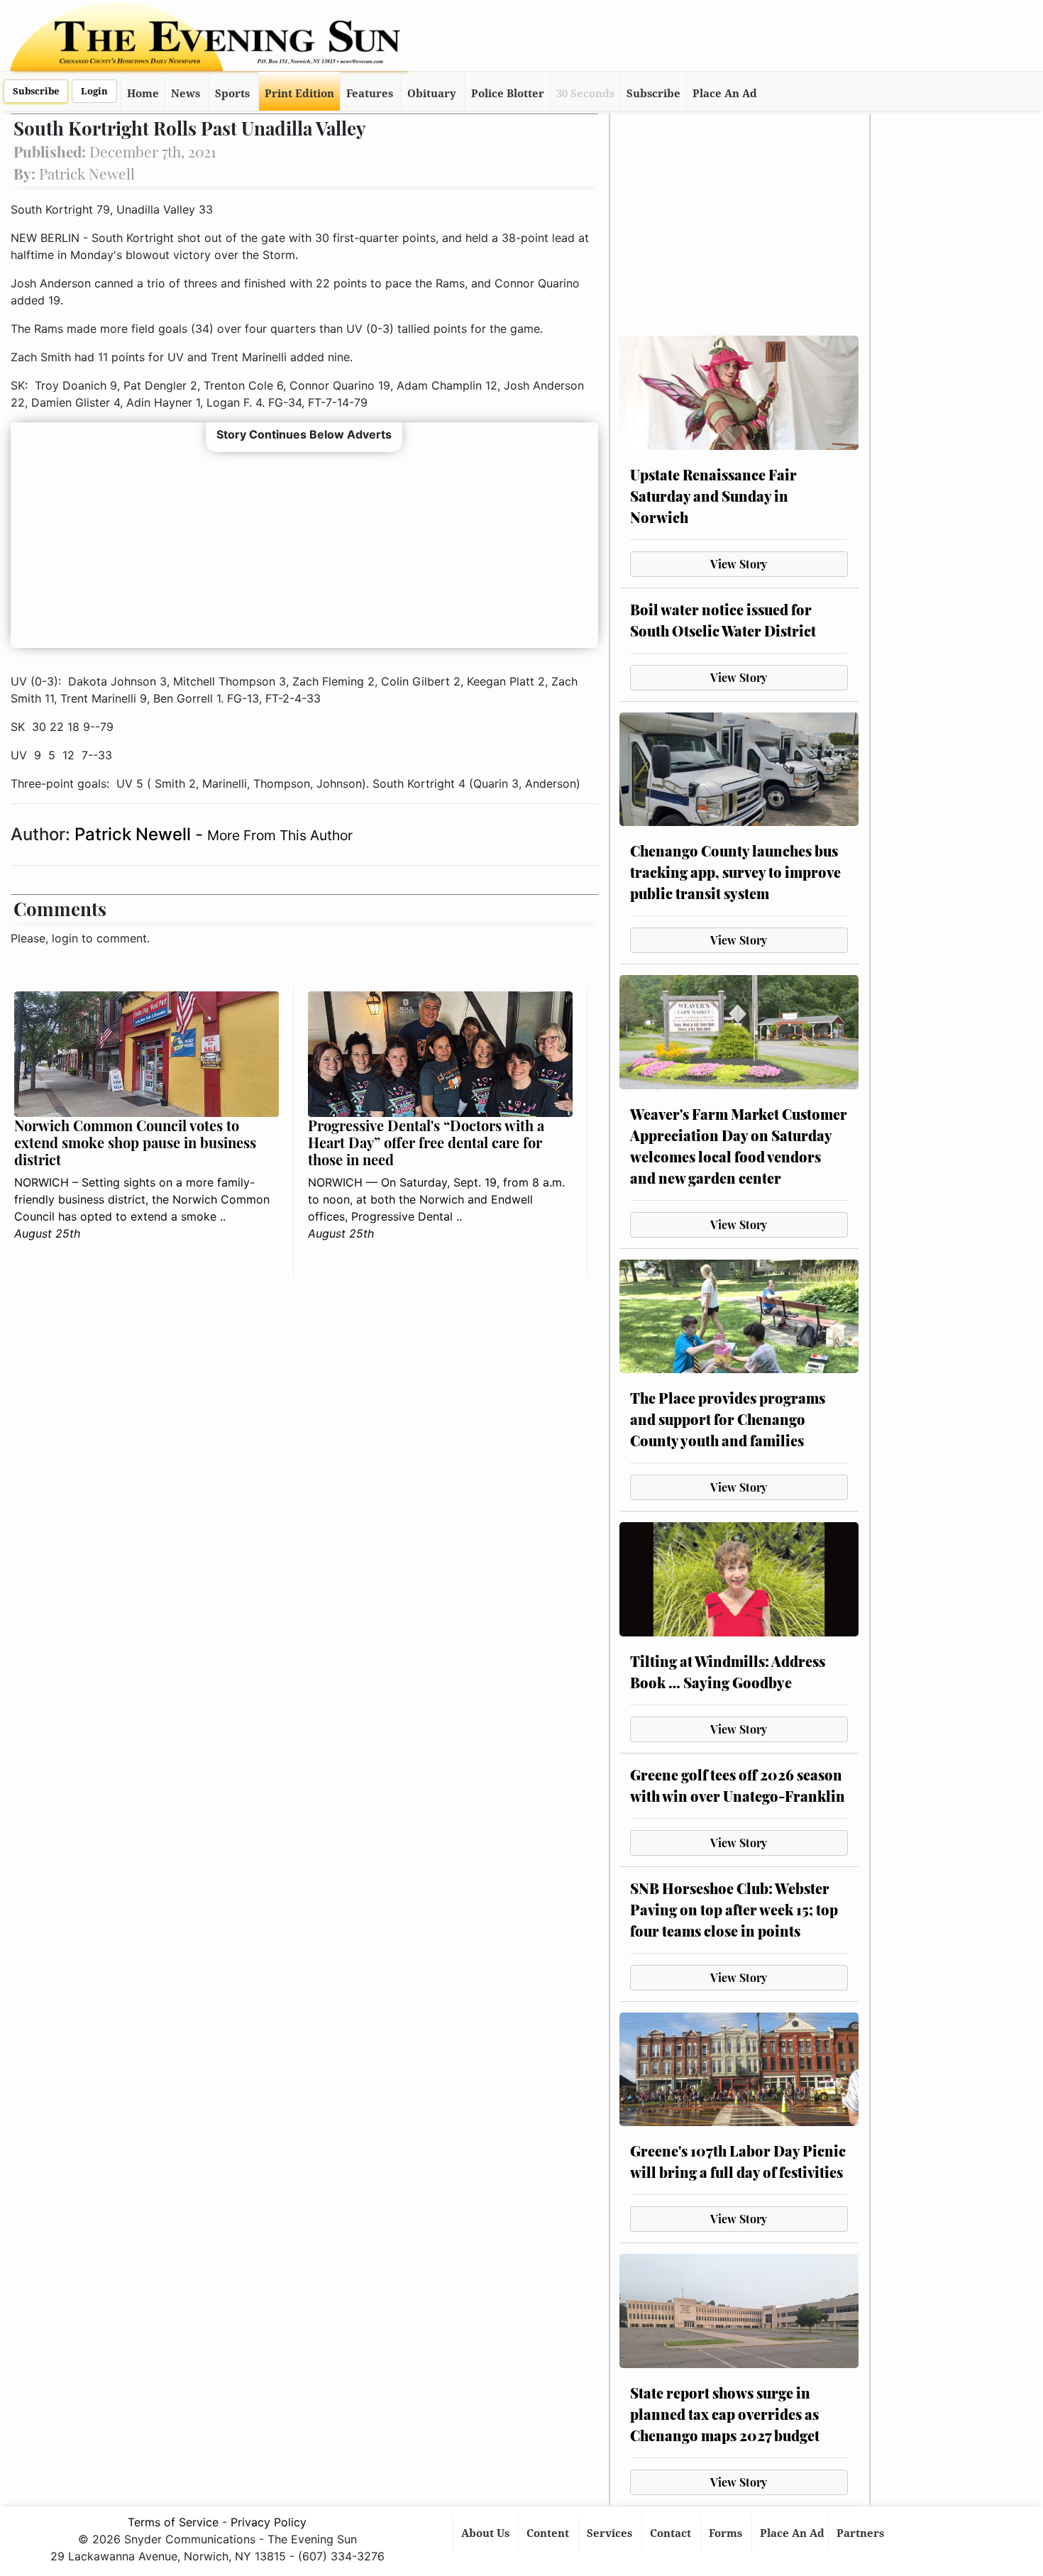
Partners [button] (862, 2533)
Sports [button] (232, 94)
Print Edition (299, 94)
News (186, 94)
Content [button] (549, 2533)
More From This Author (280, 835)
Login (94, 91)
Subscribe (36, 91)
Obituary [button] (432, 94)
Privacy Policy (269, 2522)
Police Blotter (508, 94)
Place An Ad (725, 94)
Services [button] (611, 2533)
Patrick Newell (135, 834)
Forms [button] (727, 2533)
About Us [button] (487, 2533)
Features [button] (370, 94)
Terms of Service (173, 2522)
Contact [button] (672, 2533)
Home (143, 94)
